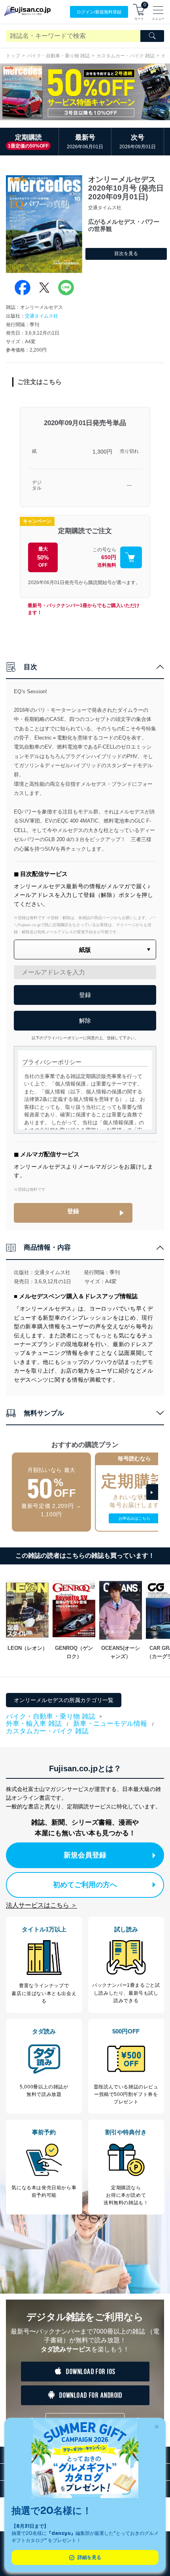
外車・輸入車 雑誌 (34, 1724)
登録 (73, 1211)
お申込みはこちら (134, 1518)
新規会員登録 (85, 1855)
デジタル (37, 485)
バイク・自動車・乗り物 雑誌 (58, 56)
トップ (13, 56)
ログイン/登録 (99, 12)
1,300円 (102, 452)
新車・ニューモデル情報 (110, 1724)
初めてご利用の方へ (85, 1885)
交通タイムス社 (42, 316)
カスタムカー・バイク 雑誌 (126, 56)
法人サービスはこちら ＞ (42, 1905)
